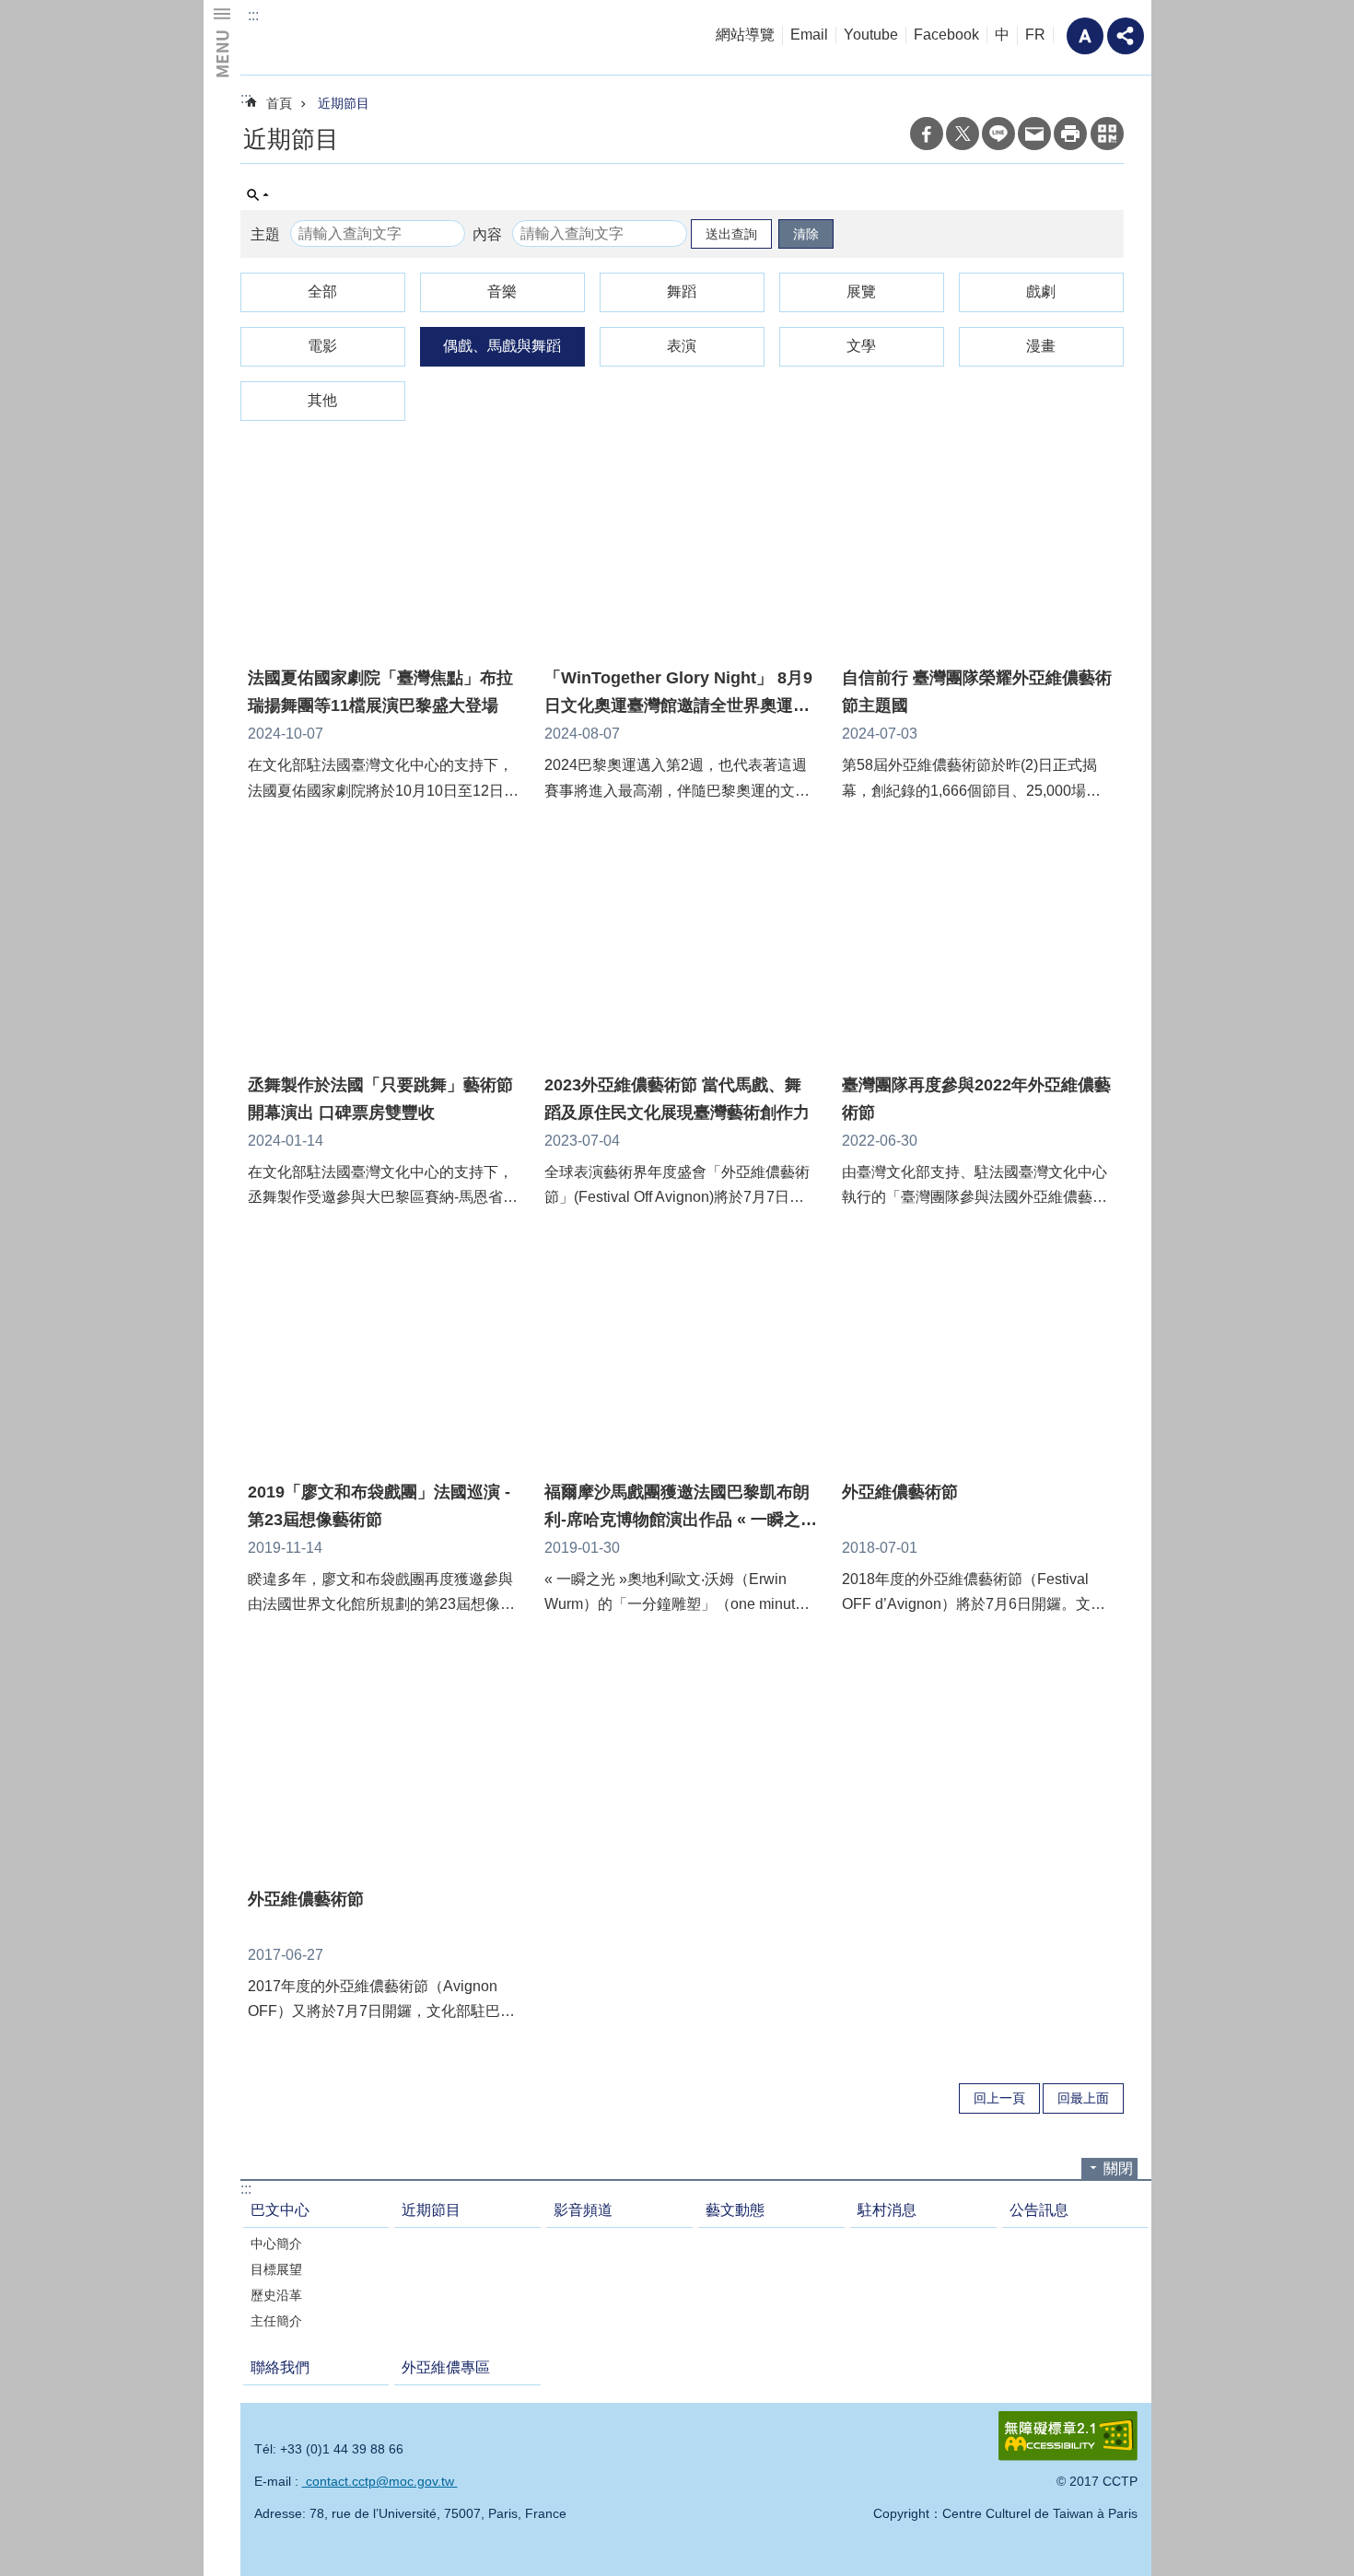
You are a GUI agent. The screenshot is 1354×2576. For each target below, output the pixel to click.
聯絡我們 (280, 2367)
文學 (861, 346)
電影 (322, 346)
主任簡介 (276, 2321)
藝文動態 (735, 2210)
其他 (322, 400)
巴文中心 (280, 2210)
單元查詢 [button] (258, 195)
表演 (682, 346)
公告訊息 (1039, 2210)
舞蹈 (682, 291)
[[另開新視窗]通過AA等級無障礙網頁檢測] (1068, 2436)
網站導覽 (745, 35)
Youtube (871, 35)
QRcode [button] (1107, 134)
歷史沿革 (276, 2295)
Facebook (946, 35)
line (998, 134)
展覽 (861, 291)
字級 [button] (1085, 36)
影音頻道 (583, 2210)
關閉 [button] (1118, 2168)
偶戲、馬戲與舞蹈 (502, 346)
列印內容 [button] (1070, 134)
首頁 (279, 103)
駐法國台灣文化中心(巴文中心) (382, 37)
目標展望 (276, 2269)
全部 (322, 291)
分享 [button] (1126, 36)
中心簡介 (276, 2244)
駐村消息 (887, 2210)
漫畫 (1041, 346)
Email (809, 35)
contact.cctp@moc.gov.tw (380, 2481)
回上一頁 (999, 2098)
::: (253, 15)
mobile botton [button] (222, 41)
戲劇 (1041, 291)
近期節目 (344, 103)
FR (1035, 35)
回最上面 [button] (1083, 2098)
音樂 (502, 291)
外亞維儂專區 (446, 2367)
